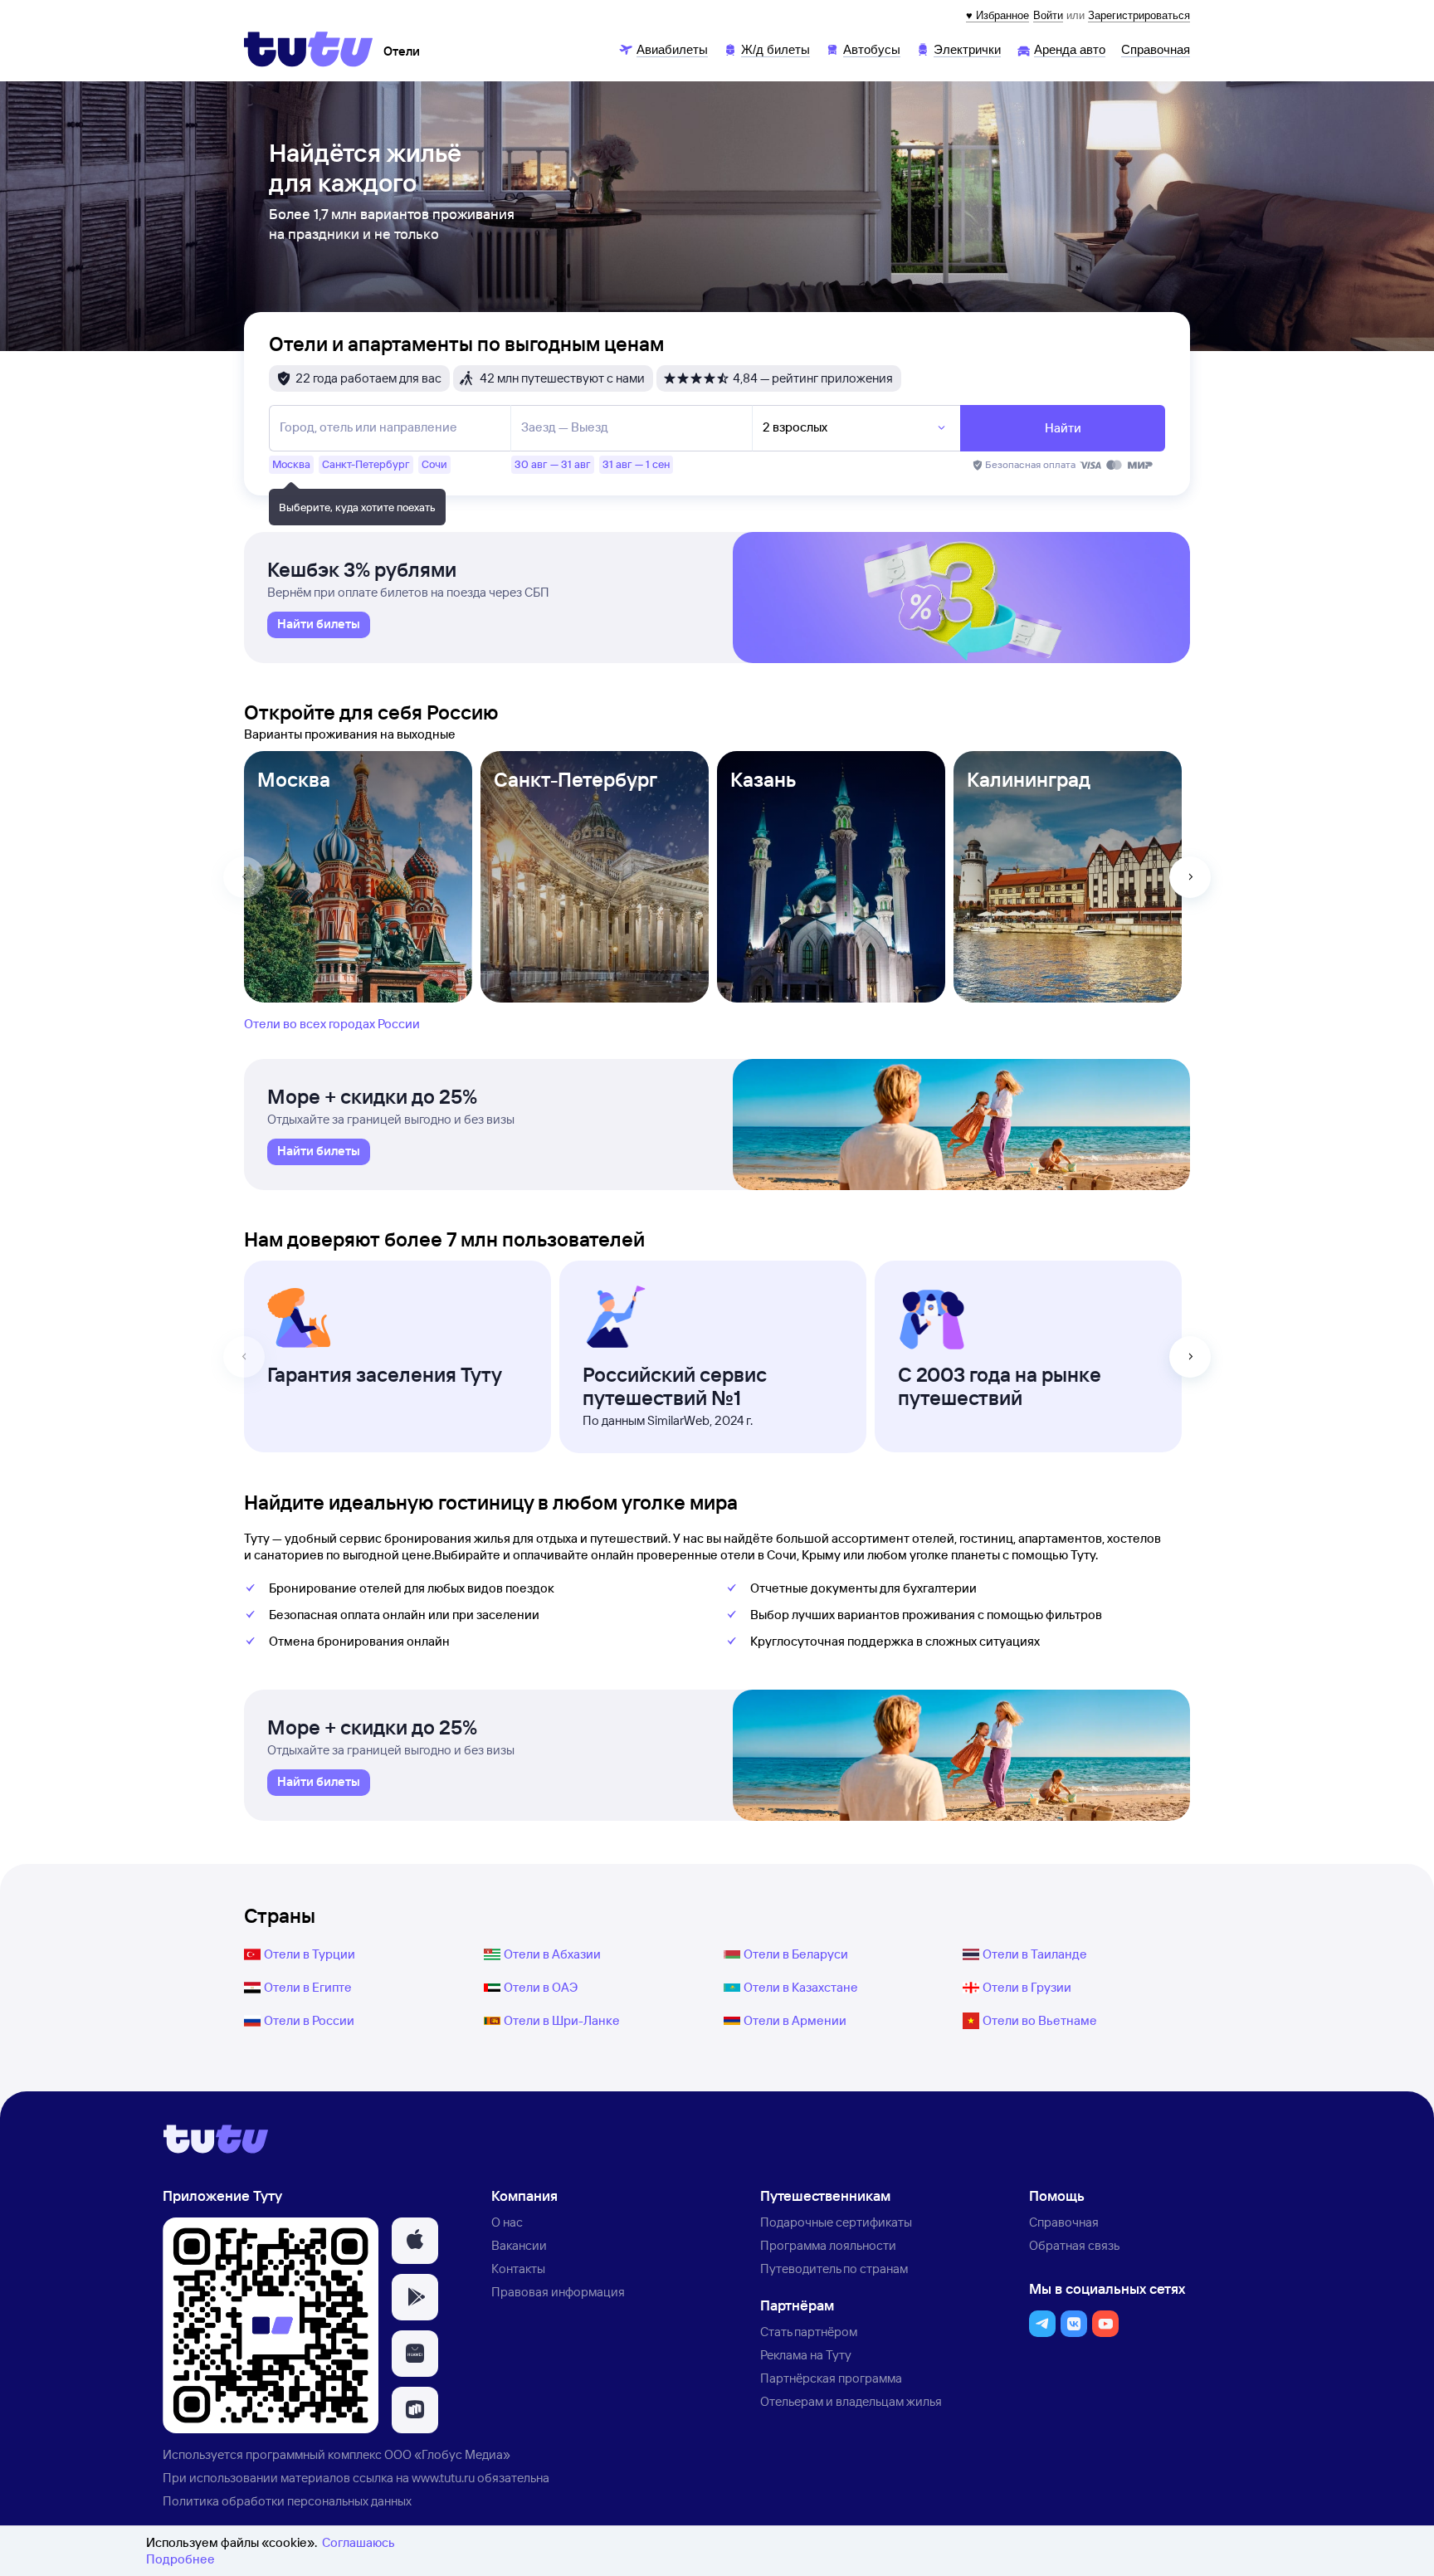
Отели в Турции (310, 1954)
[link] (319, 625)
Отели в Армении (795, 2020)
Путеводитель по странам (834, 2269)
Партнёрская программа (831, 2378)
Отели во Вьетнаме (1040, 2020)
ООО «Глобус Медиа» (447, 2454)
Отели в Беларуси (796, 1954)
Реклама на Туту (806, 2355)
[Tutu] (309, 49)
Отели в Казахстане (801, 1987)
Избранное (1002, 15)
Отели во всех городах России (332, 1024)
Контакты (518, 2269)
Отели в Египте (308, 1987)
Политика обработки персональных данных (287, 2501)
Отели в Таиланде (1035, 1954)
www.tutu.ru (443, 2478)
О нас (507, 2222)
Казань (763, 779)
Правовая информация (558, 2292)
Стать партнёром (809, 2332)
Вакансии (519, 2245)
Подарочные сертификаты (836, 2222)
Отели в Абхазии (552, 1954)
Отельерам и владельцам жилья (851, 2401)
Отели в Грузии (1027, 1987)
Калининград (1029, 779)
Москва (294, 779)
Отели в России (309, 2020)
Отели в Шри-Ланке (562, 2020)
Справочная (1064, 2222)
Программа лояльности (828, 2245)
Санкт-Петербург (576, 779)
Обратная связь (1074, 2245)
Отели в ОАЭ (541, 1987)
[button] (415, 2241)
